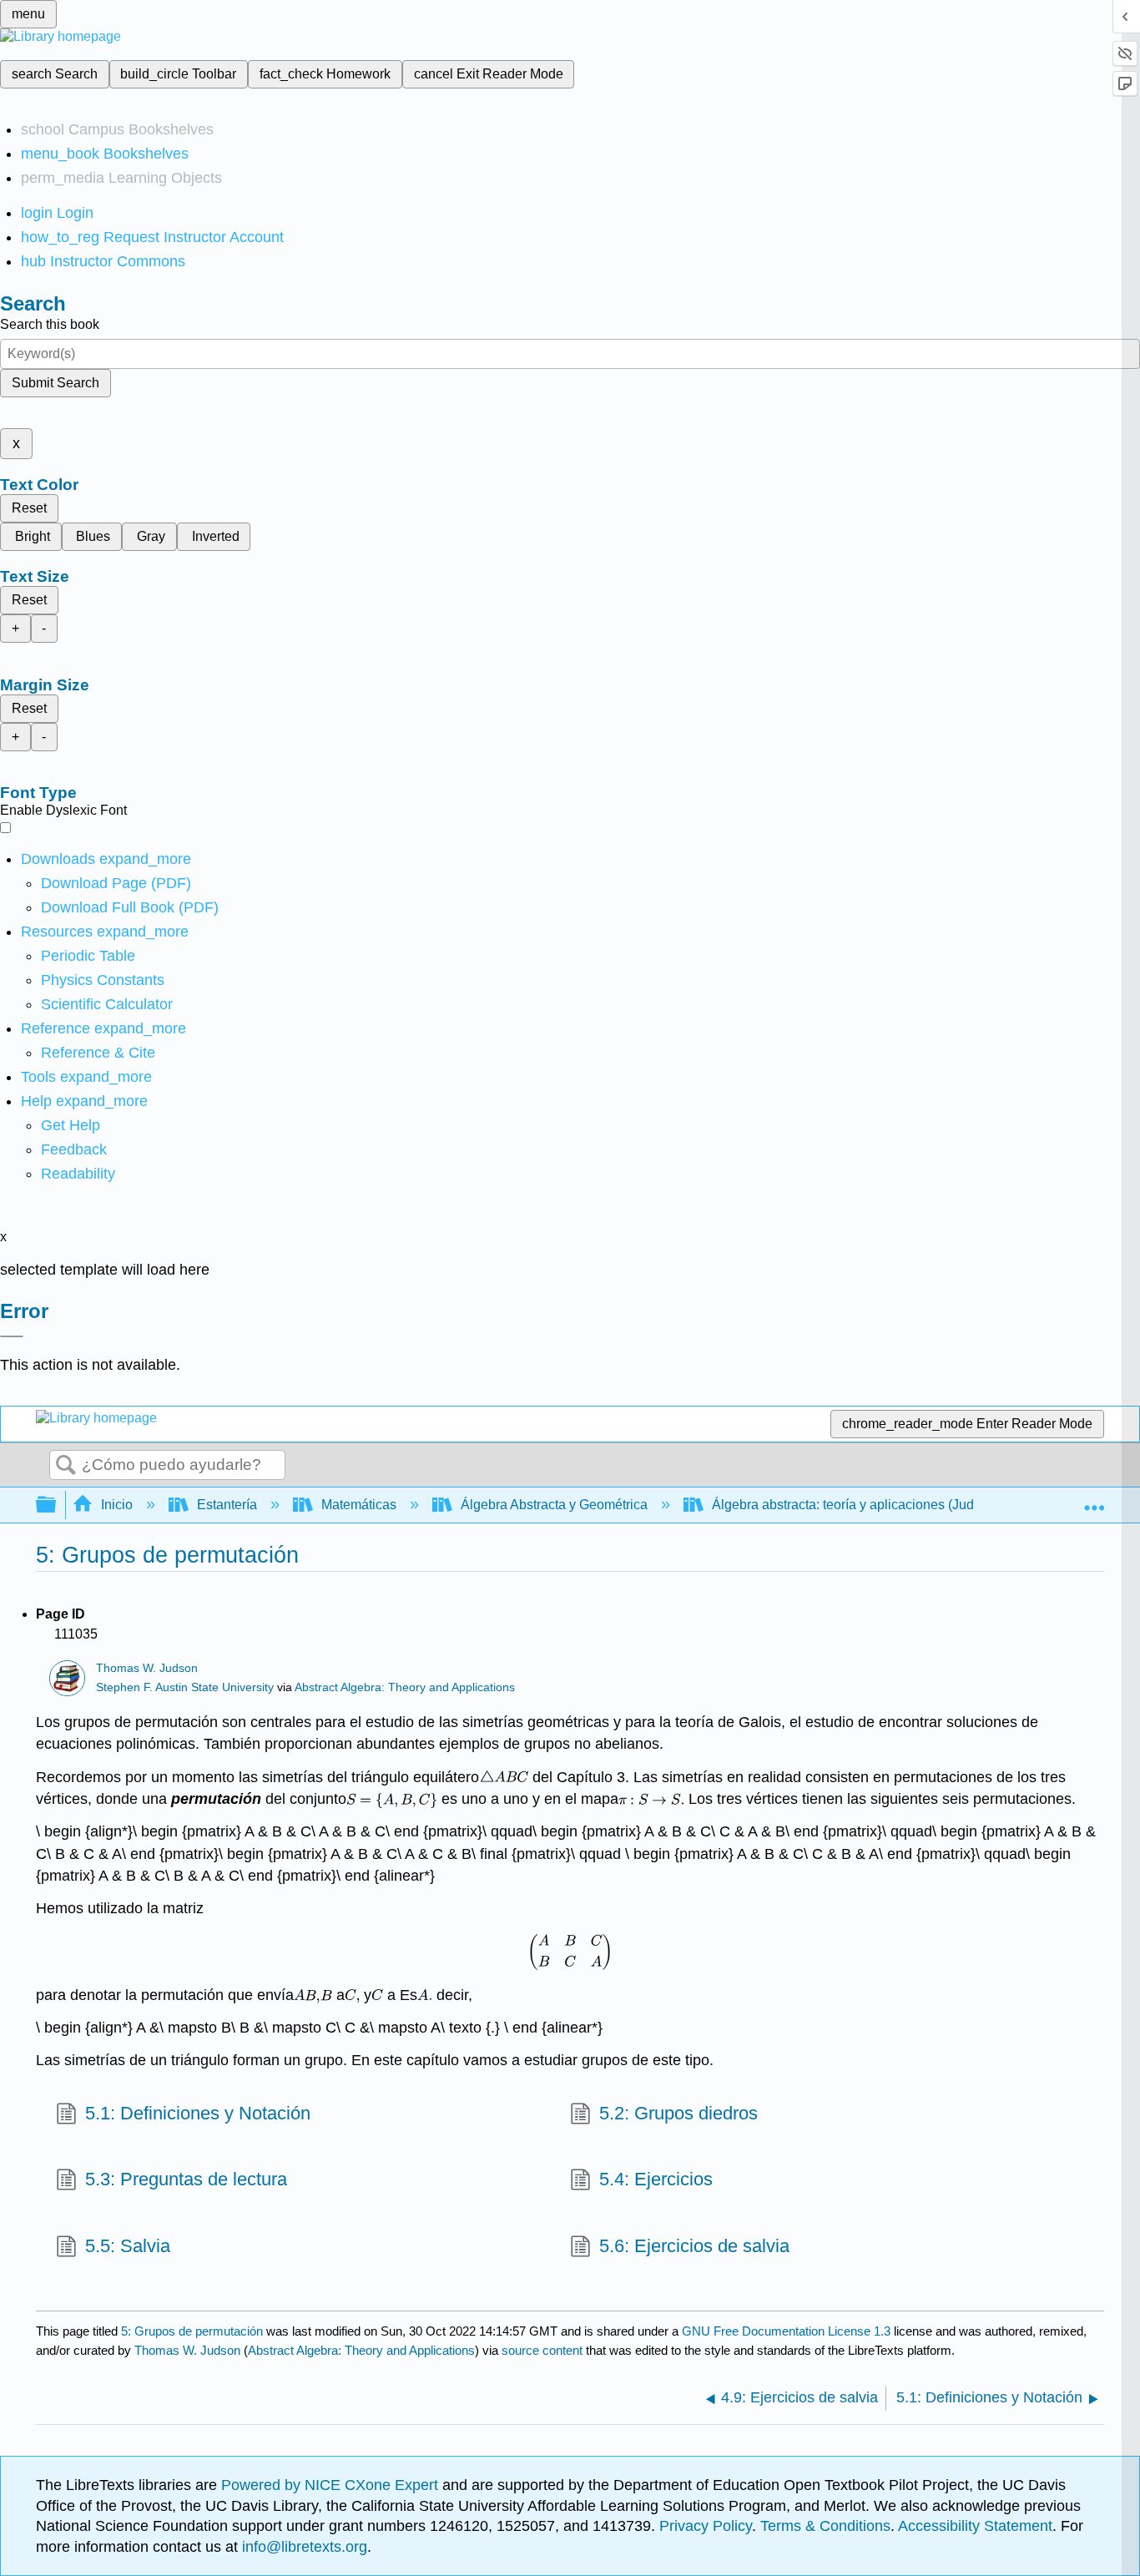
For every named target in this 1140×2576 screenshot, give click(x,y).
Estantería (227, 1505)
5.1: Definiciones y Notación (198, 2113)
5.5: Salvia (128, 2246)
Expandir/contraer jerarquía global (57, 1505)
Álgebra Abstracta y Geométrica (554, 1505)
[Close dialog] (12, 1336)
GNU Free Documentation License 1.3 (786, 2331)
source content (542, 2350)
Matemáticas (359, 1505)
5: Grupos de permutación (192, 2331)
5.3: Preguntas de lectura (186, 2179)
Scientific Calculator (107, 1004)
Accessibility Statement (975, 2526)
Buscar (66, 1466)
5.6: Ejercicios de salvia (694, 2246)
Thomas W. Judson (147, 1668)
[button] (74, 1149)
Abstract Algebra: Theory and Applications (405, 1687)
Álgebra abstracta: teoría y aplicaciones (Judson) (856, 1505)
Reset (29, 508)
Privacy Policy (706, 2526)
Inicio (117, 1505)
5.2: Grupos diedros (678, 2113)
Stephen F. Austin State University (185, 1687)
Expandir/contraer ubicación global (1094, 1500)
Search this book (50, 324)
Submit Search (55, 383)
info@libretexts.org (303, 2547)
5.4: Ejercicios (656, 2179)
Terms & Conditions (825, 2526)
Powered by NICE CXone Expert (332, 2485)
